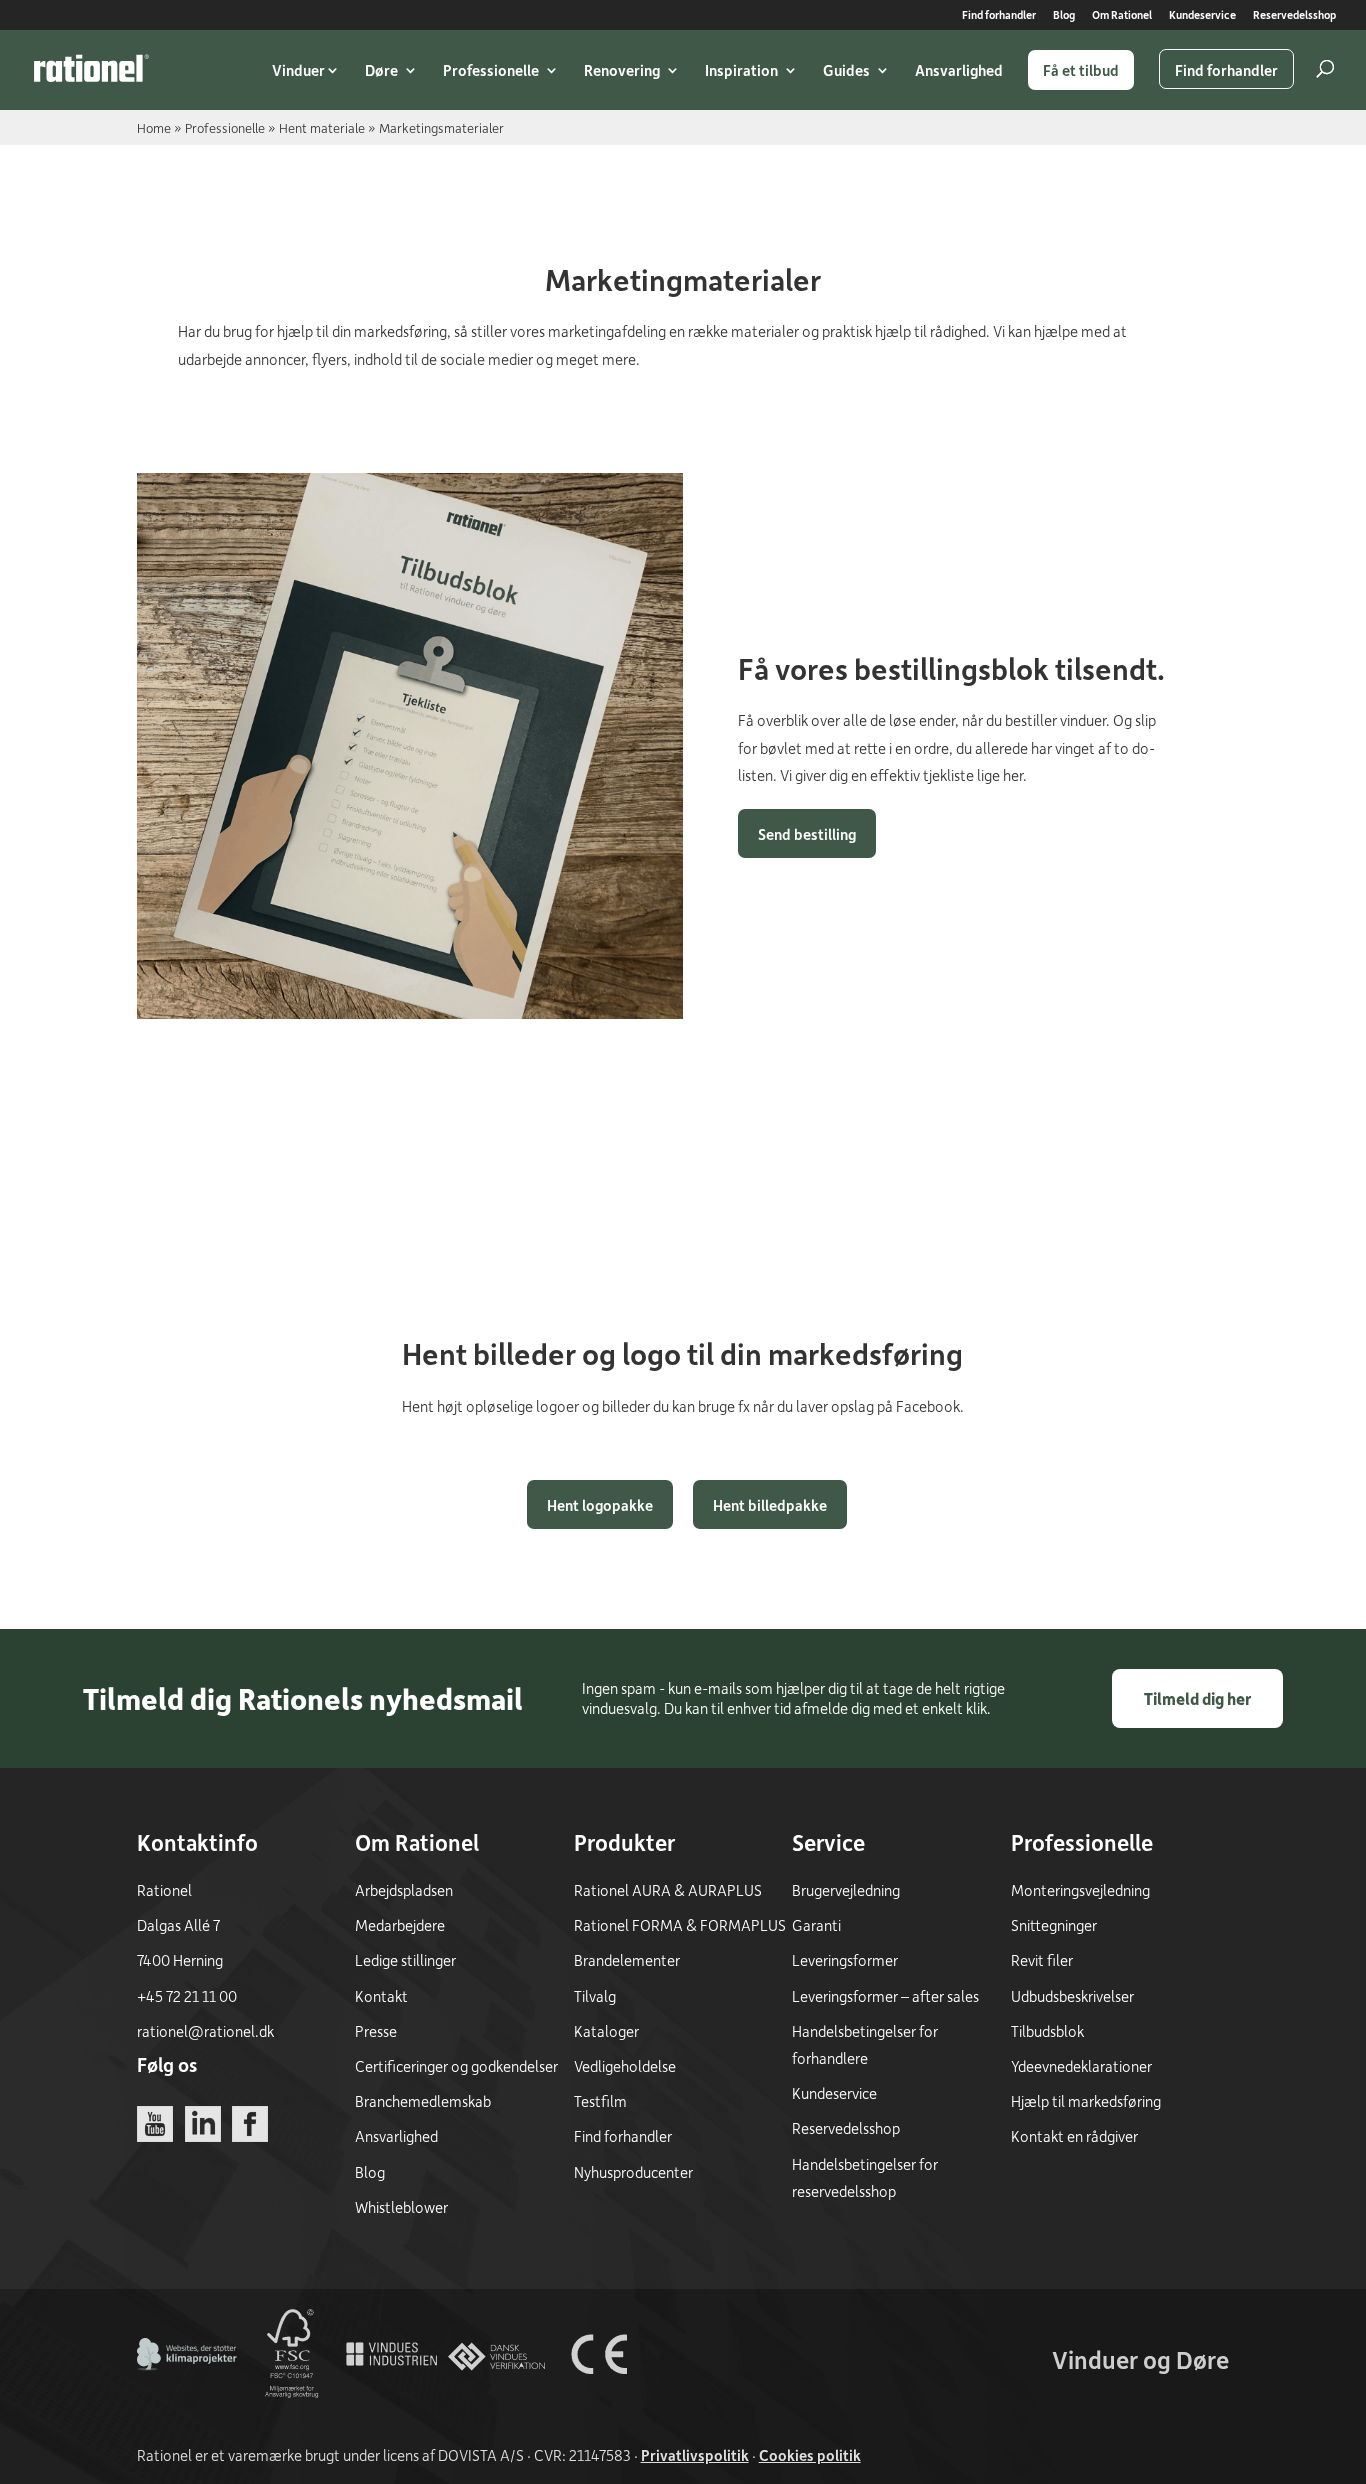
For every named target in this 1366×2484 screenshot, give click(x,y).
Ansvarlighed (959, 70)
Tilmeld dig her (1197, 1698)
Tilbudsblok (1047, 2031)
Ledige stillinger (405, 1960)
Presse (376, 2031)
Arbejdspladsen (404, 1890)
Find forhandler (999, 15)
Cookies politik (810, 2455)
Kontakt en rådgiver (1074, 2136)
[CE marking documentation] (599, 2398)
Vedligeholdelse (625, 2066)
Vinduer (298, 70)
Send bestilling (807, 834)
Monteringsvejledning (1080, 1890)
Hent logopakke (600, 1505)
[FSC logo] (290, 2398)
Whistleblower (401, 2207)
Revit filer (1042, 1960)
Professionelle (491, 70)
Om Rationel (1122, 15)
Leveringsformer (845, 1960)
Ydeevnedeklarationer (1081, 2066)
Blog (1064, 15)
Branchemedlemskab (423, 2101)
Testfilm (600, 2101)
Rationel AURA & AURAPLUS (668, 1890)
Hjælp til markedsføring (1086, 2101)
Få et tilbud (1081, 70)
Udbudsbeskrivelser (1072, 1996)
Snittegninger (1054, 1925)
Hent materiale (322, 127)
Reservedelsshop (1294, 15)
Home (154, 127)
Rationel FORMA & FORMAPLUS (680, 1925)
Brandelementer (627, 1960)
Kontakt (381, 1996)
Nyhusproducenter (633, 2172)
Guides (846, 70)
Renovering (622, 70)
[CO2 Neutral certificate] (187, 2398)
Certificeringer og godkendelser (456, 2066)
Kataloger (606, 2031)
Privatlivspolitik (695, 2455)
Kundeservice (1202, 15)
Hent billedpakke (770, 1505)
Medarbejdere (400, 1925)
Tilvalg (595, 1996)
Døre (381, 70)
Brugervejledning (846, 1890)
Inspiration (741, 70)
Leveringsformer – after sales (885, 1996)
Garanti (816, 1925)
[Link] (91, 68)
